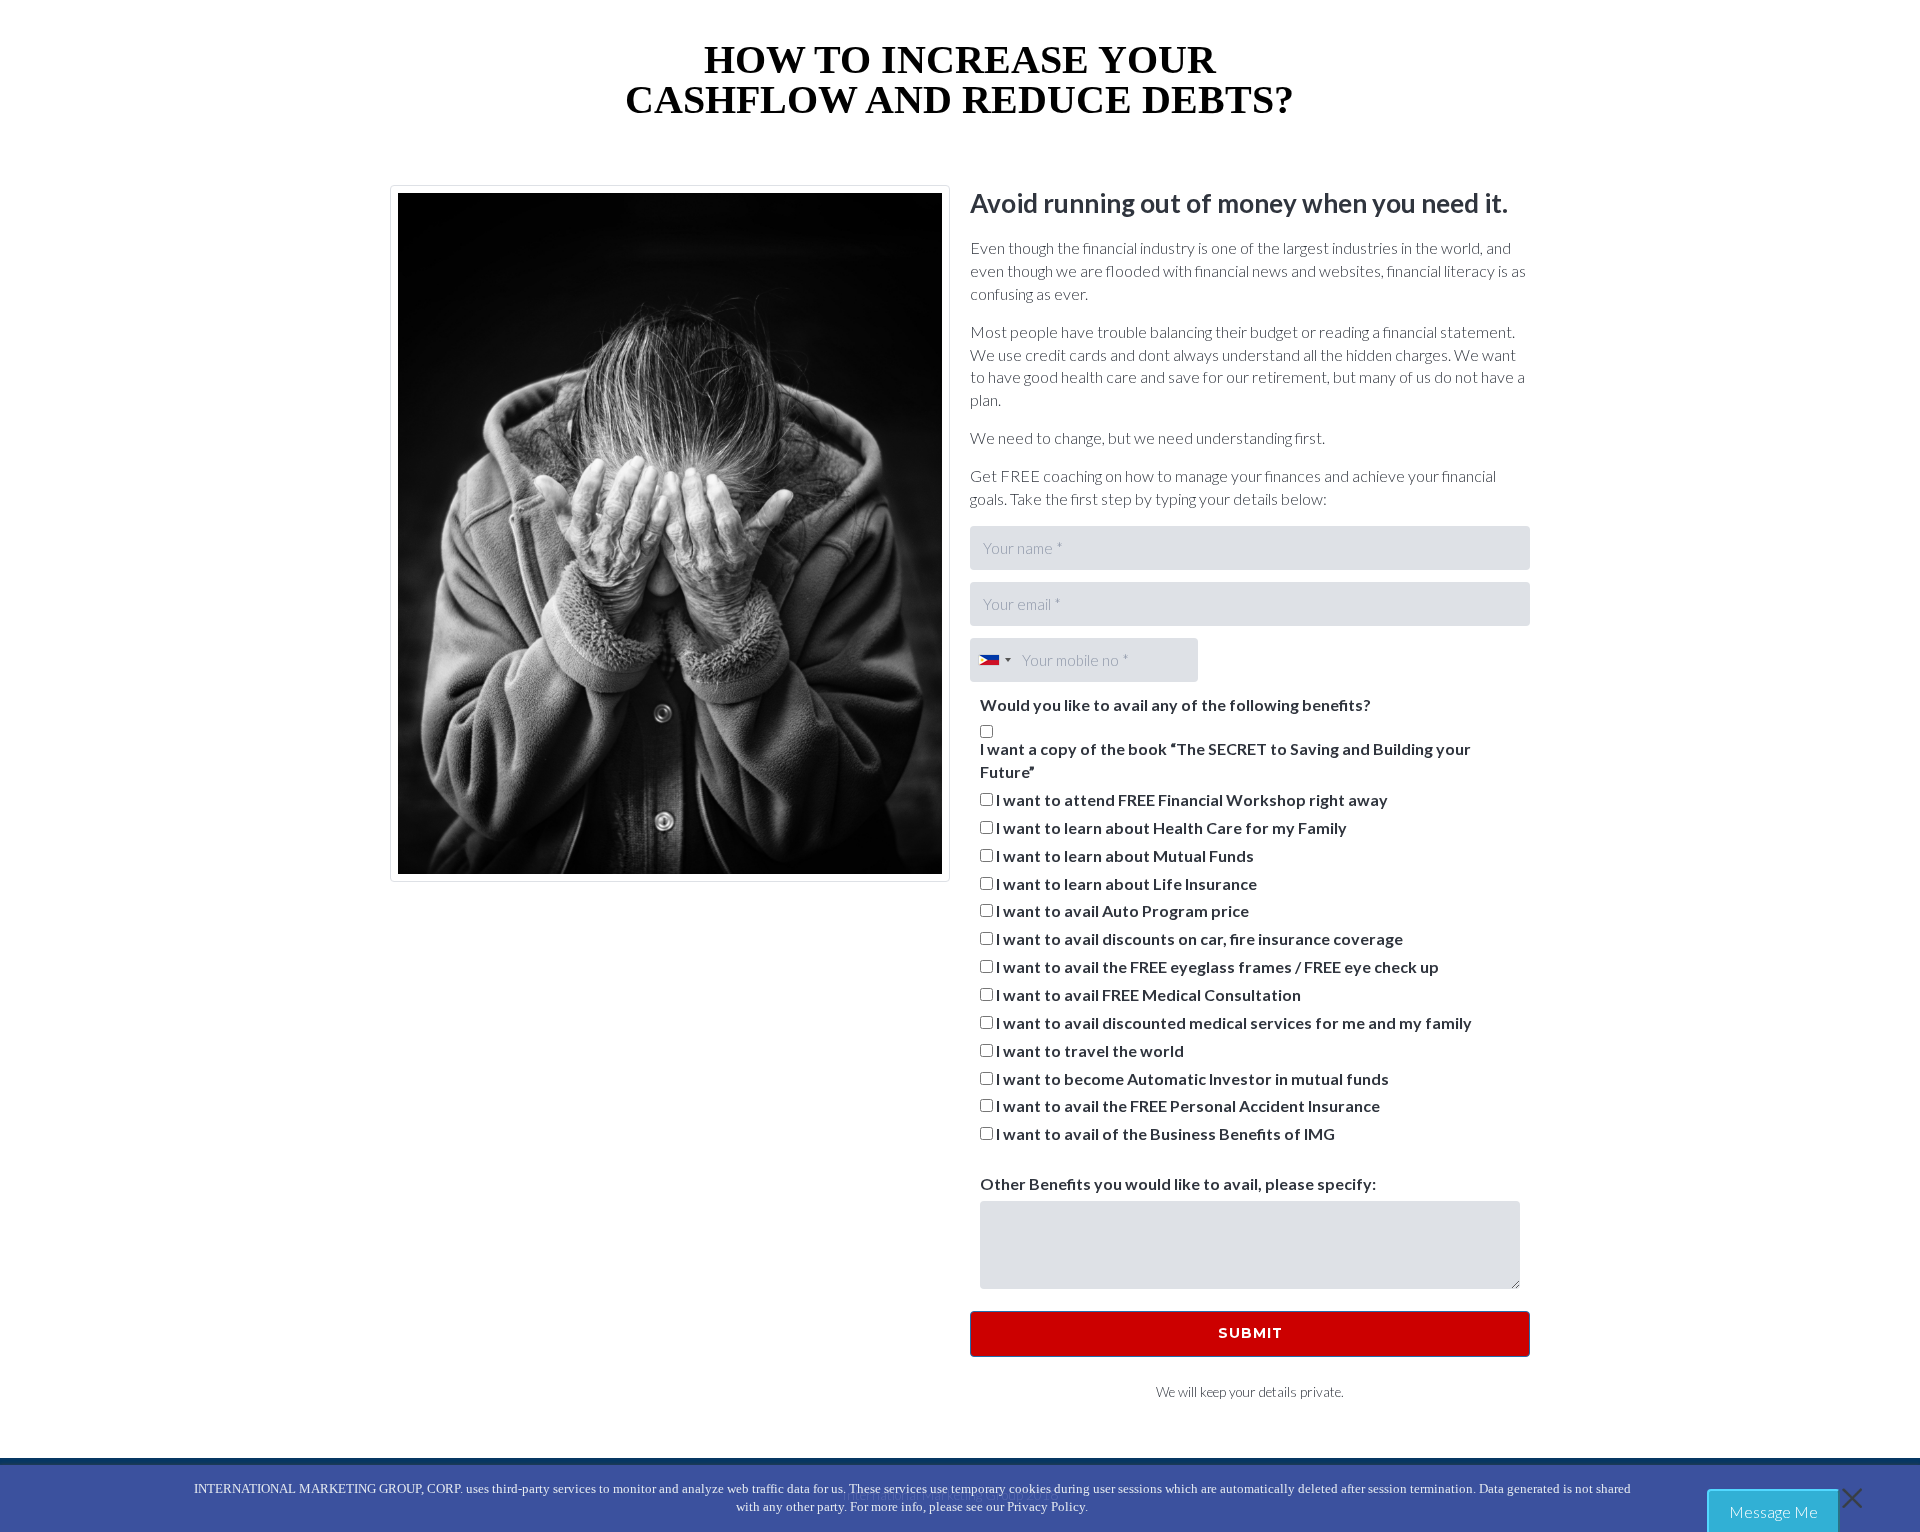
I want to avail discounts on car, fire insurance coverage (1199, 938)
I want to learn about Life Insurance (1126, 883)
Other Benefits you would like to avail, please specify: (1178, 1183)
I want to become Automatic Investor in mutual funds (1192, 1078)
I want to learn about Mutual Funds (1125, 855)
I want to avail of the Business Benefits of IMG (1165, 1133)
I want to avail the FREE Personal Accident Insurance (1188, 1105)
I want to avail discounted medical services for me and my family (1234, 1022)
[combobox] (994, 660)
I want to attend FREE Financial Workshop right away (1192, 799)
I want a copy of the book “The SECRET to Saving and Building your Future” (1225, 760)
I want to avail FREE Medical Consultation (1148, 994)
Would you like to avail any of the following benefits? (1175, 704)
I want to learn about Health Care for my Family (1171, 827)
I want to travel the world (1090, 1050)
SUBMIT (1250, 1333)
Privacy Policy (1046, 1506)
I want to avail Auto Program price (1122, 910)
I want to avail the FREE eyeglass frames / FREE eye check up (1217, 966)
